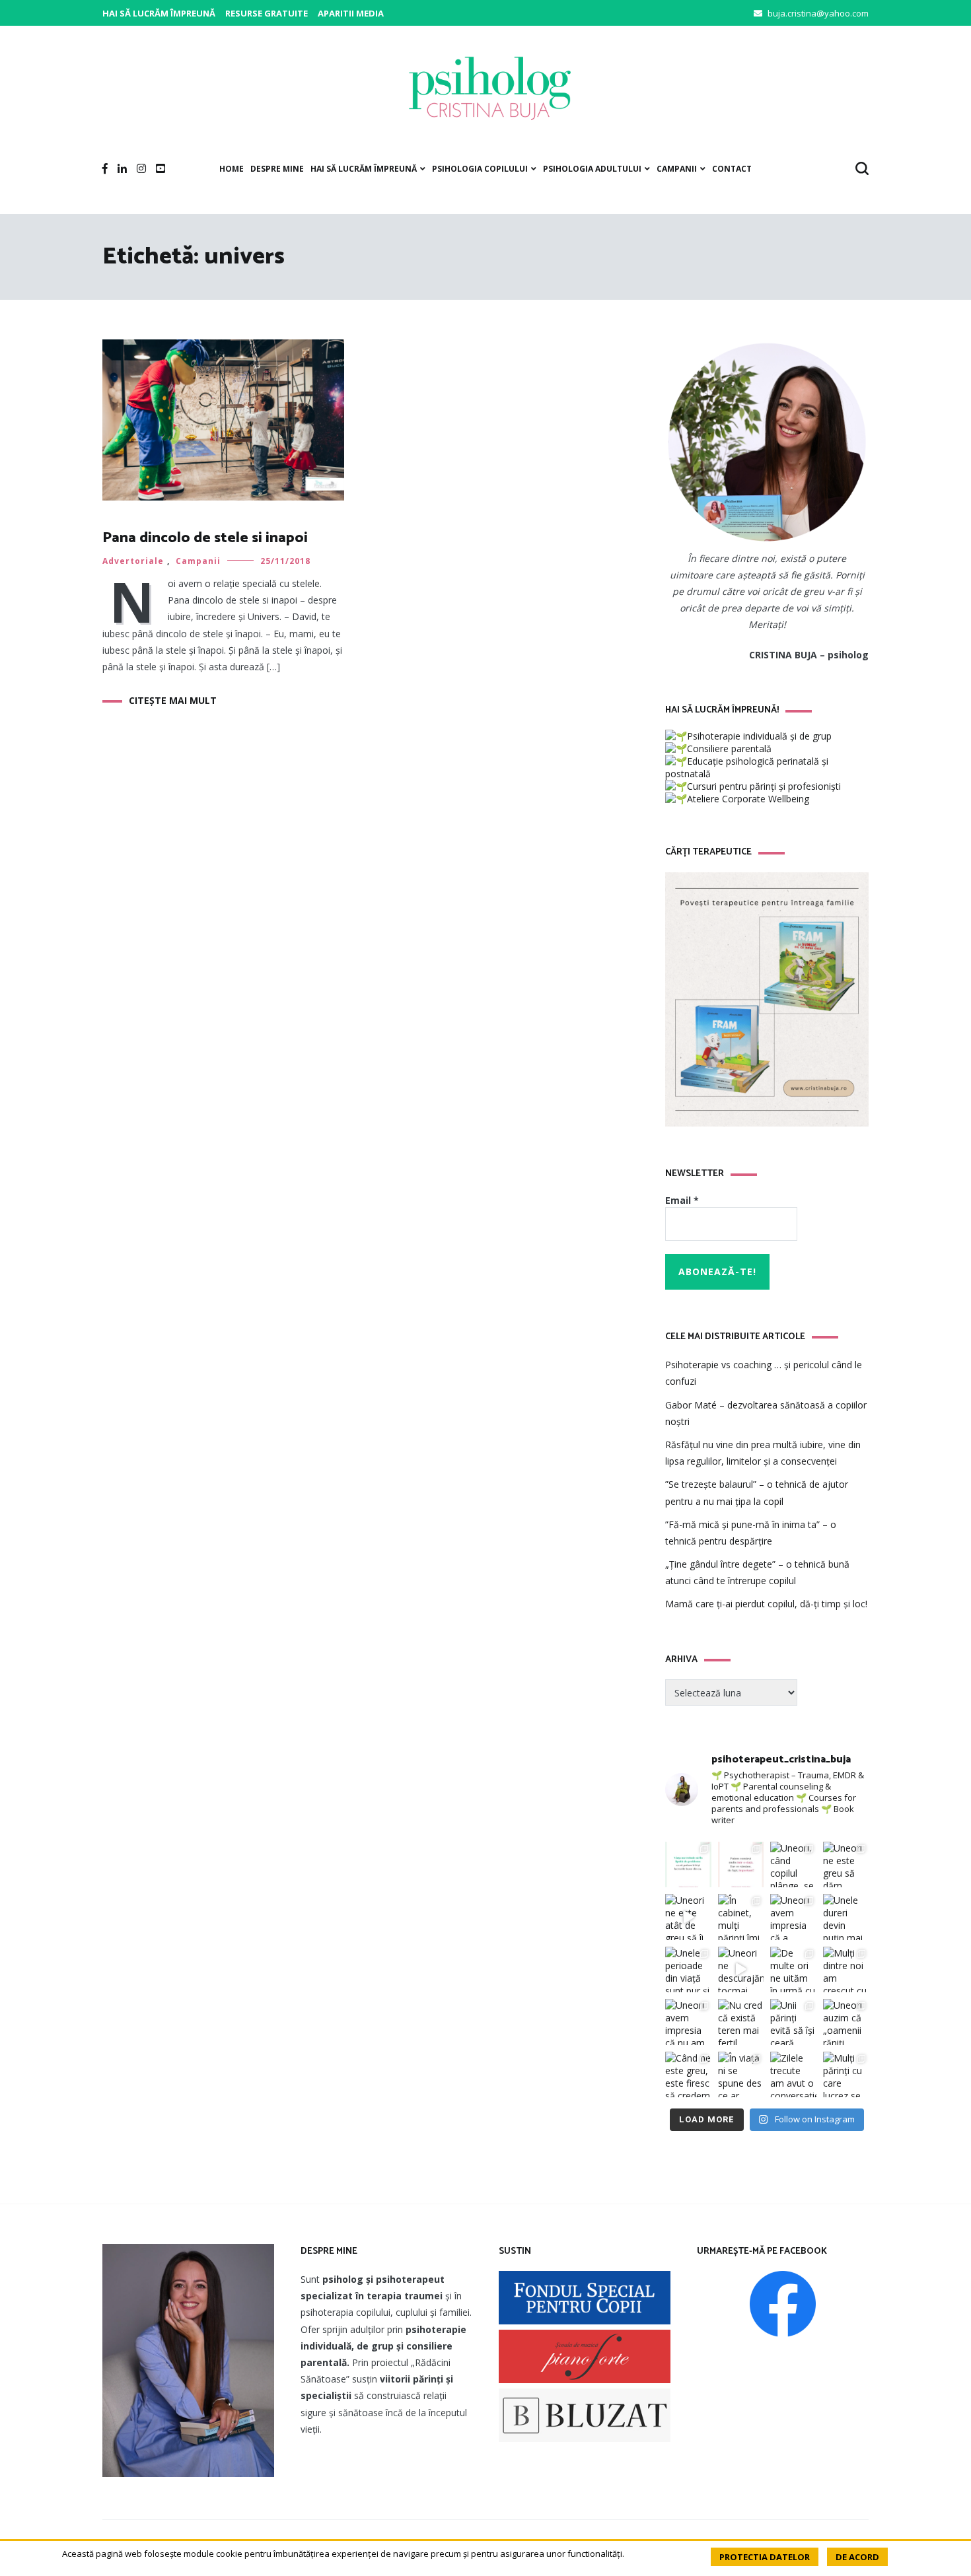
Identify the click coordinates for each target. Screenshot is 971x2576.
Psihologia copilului (480, 169)
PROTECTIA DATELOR (765, 2557)
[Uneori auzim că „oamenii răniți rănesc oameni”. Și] (846, 2022)
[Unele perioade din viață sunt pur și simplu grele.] (688, 1970)
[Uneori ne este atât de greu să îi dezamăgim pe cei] (688, 1917)
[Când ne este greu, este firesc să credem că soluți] (688, 2075)
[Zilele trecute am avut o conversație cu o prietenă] (793, 2075)
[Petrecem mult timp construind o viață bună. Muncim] (741, 1865)
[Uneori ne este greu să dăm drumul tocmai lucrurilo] (846, 1865)
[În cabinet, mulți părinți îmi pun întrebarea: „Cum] (741, 1917)
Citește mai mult (173, 700)
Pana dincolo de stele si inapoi (205, 538)
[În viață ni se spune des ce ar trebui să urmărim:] (741, 2075)
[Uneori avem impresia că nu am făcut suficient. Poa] (688, 2022)
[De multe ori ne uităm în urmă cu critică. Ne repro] (793, 1970)
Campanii (677, 169)
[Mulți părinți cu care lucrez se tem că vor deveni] (846, 2075)
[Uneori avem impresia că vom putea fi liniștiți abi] (688, 1865)
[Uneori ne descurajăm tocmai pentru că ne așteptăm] (741, 1970)
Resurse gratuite (267, 13)
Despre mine (277, 169)
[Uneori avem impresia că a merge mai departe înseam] (793, 1917)
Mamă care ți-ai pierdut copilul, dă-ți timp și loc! (766, 1604)
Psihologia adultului (592, 169)
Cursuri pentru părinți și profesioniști (764, 786)
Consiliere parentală (729, 748)
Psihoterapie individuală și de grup (759, 736)
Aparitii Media (351, 13)
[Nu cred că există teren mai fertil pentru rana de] (741, 2022)
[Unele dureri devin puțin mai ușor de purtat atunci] (846, 1917)
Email (682, 1200)
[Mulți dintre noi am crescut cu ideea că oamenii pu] (846, 1970)
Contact (732, 169)
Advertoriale (133, 561)
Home (232, 169)
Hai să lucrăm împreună (159, 13)
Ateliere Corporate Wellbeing (748, 799)
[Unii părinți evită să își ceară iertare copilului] (793, 2022)
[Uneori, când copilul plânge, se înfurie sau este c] (793, 1865)
